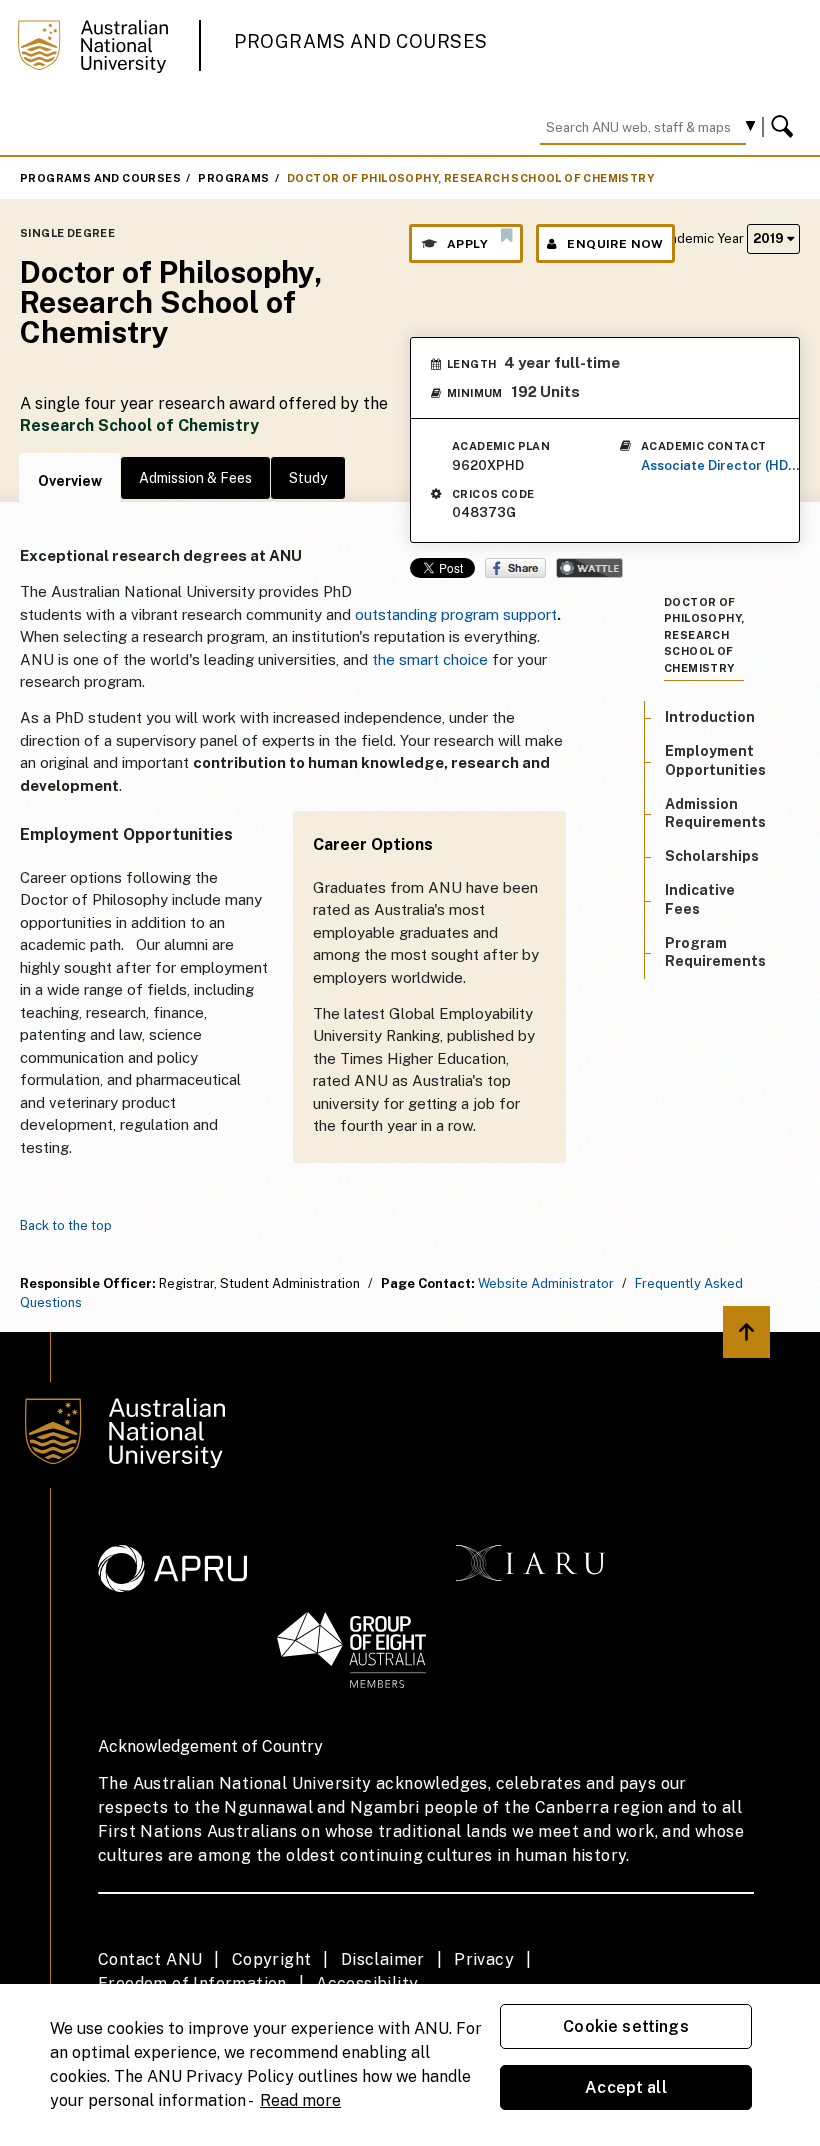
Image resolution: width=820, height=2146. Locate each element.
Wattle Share (589, 568)
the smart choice (430, 659)
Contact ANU (150, 1959)
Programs (233, 178)
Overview (70, 481)
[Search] (785, 127)
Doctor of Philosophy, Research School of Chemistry (470, 178)
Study (308, 478)
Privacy (484, 1959)
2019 (770, 238)
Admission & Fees (195, 478)
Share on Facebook (515, 568)
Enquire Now (615, 244)
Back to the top (66, 1225)
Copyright (272, 1959)
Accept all (626, 2087)
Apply (467, 244)
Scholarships (712, 856)
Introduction (710, 717)
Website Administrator (546, 1283)
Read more (300, 2100)
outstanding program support (456, 614)
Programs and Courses (361, 41)
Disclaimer (383, 1959)
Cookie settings (625, 2026)
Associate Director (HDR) (721, 465)
